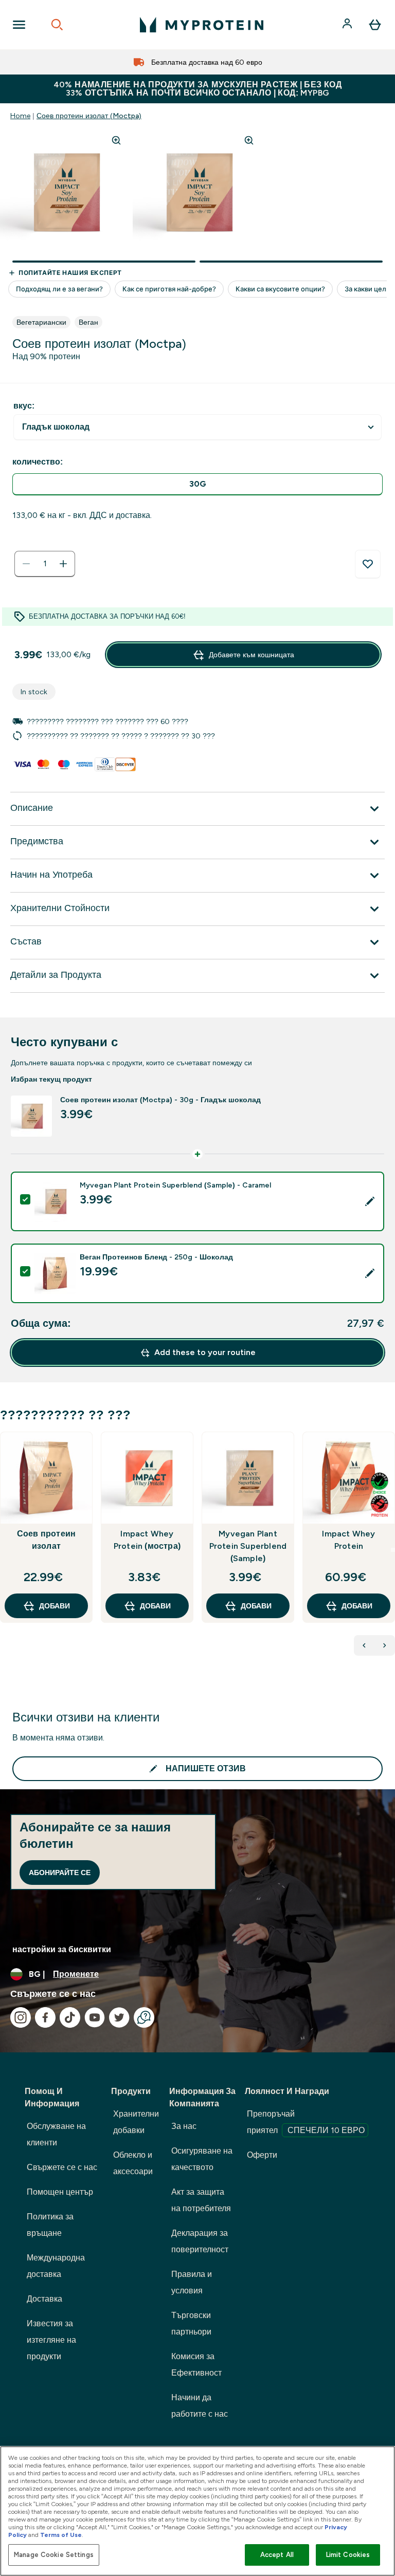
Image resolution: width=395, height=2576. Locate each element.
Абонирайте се (60, 1873)
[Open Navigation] (19, 25)
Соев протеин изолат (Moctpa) (89, 116)
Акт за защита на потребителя (201, 2200)
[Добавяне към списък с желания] (368, 564)
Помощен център (60, 2192)
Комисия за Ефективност (196, 2365)
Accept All (277, 2555)
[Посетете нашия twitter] (119, 2017)
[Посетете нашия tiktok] (70, 2017)
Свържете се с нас (62, 2167)
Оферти (262, 2155)
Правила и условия (192, 2282)
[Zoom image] (116, 140)
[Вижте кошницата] (375, 25)
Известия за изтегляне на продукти (51, 2340)
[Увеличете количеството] (63, 564)
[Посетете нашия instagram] (21, 2017)
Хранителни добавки (136, 2122)
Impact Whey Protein (348, 1540)
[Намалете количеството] (26, 564)
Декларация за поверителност (200, 2241)
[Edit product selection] (370, 1201)
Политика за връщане (50, 2225)
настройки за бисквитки (62, 1949)
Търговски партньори (191, 2323)
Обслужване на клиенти (56, 2134)
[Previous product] (364, 1645)
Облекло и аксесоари (133, 2163)
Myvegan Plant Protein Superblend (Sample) (248, 1546)
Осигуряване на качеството (202, 2159)
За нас (184, 2126)
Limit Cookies (348, 2555)
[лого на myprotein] (202, 25)
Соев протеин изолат (46, 1540)
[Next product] (385, 1645)
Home (20, 116)
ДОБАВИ (55, 1606)
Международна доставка (56, 2266)
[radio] (197, 484)
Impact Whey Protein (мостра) (147, 1540)
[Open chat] (144, 2017)
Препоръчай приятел (306, 2122)
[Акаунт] (348, 25)
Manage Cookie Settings (54, 2555)
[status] (45, 564)
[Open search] (57, 25)
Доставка (44, 2299)
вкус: (24, 406)
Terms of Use (61, 2535)
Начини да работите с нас (200, 2406)
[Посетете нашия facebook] (45, 2017)
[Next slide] (393, 1550)
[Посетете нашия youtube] (95, 2017)
